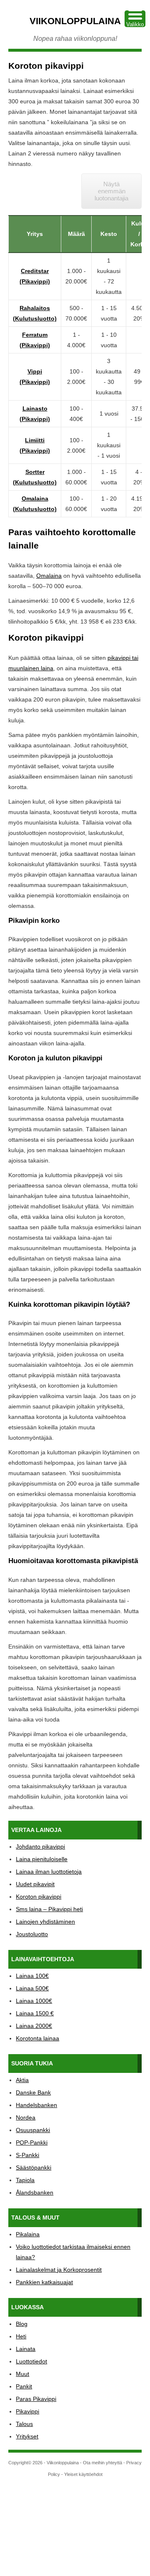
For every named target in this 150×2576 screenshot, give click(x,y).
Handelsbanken (36, 2105)
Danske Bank (33, 2092)
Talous (24, 2424)
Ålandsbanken (35, 2193)
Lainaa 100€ (32, 1976)
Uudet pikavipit (35, 1884)
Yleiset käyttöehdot (83, 2474)
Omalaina (49, 576)
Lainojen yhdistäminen (45, 1922)
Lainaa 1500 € (35, 2013)
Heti (21, 2336)
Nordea (26, 2117)
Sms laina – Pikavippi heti (49, 1909)
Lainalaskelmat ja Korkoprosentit (59, 2270)
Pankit (24, 2386)
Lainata (26, 2349)
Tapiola (25, 2180)
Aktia (22, 2080)
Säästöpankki (34, 2168)
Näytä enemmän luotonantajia (111, 191)
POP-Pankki (32, 2142)
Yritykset (27, 2436)
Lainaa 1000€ (34, 2001)
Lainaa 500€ (32, 1988)
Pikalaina (28, 2234)
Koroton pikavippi (39, 1897)
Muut (22, 2374)
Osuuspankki (33, 2130)
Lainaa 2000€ (34, 2026)
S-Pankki (27, 2155)
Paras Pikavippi (36, 2399)
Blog (22, 2324)
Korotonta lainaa (37, 2038)
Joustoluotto (32, 1934)
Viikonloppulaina (75, 21)
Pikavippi (27, 2411)
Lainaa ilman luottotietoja (49, 1872)
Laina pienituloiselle (42, 1859)
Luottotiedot (31, 2361)
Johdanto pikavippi (40, 1847)
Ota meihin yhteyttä (102, 2463)
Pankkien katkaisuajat (44, 2282)
